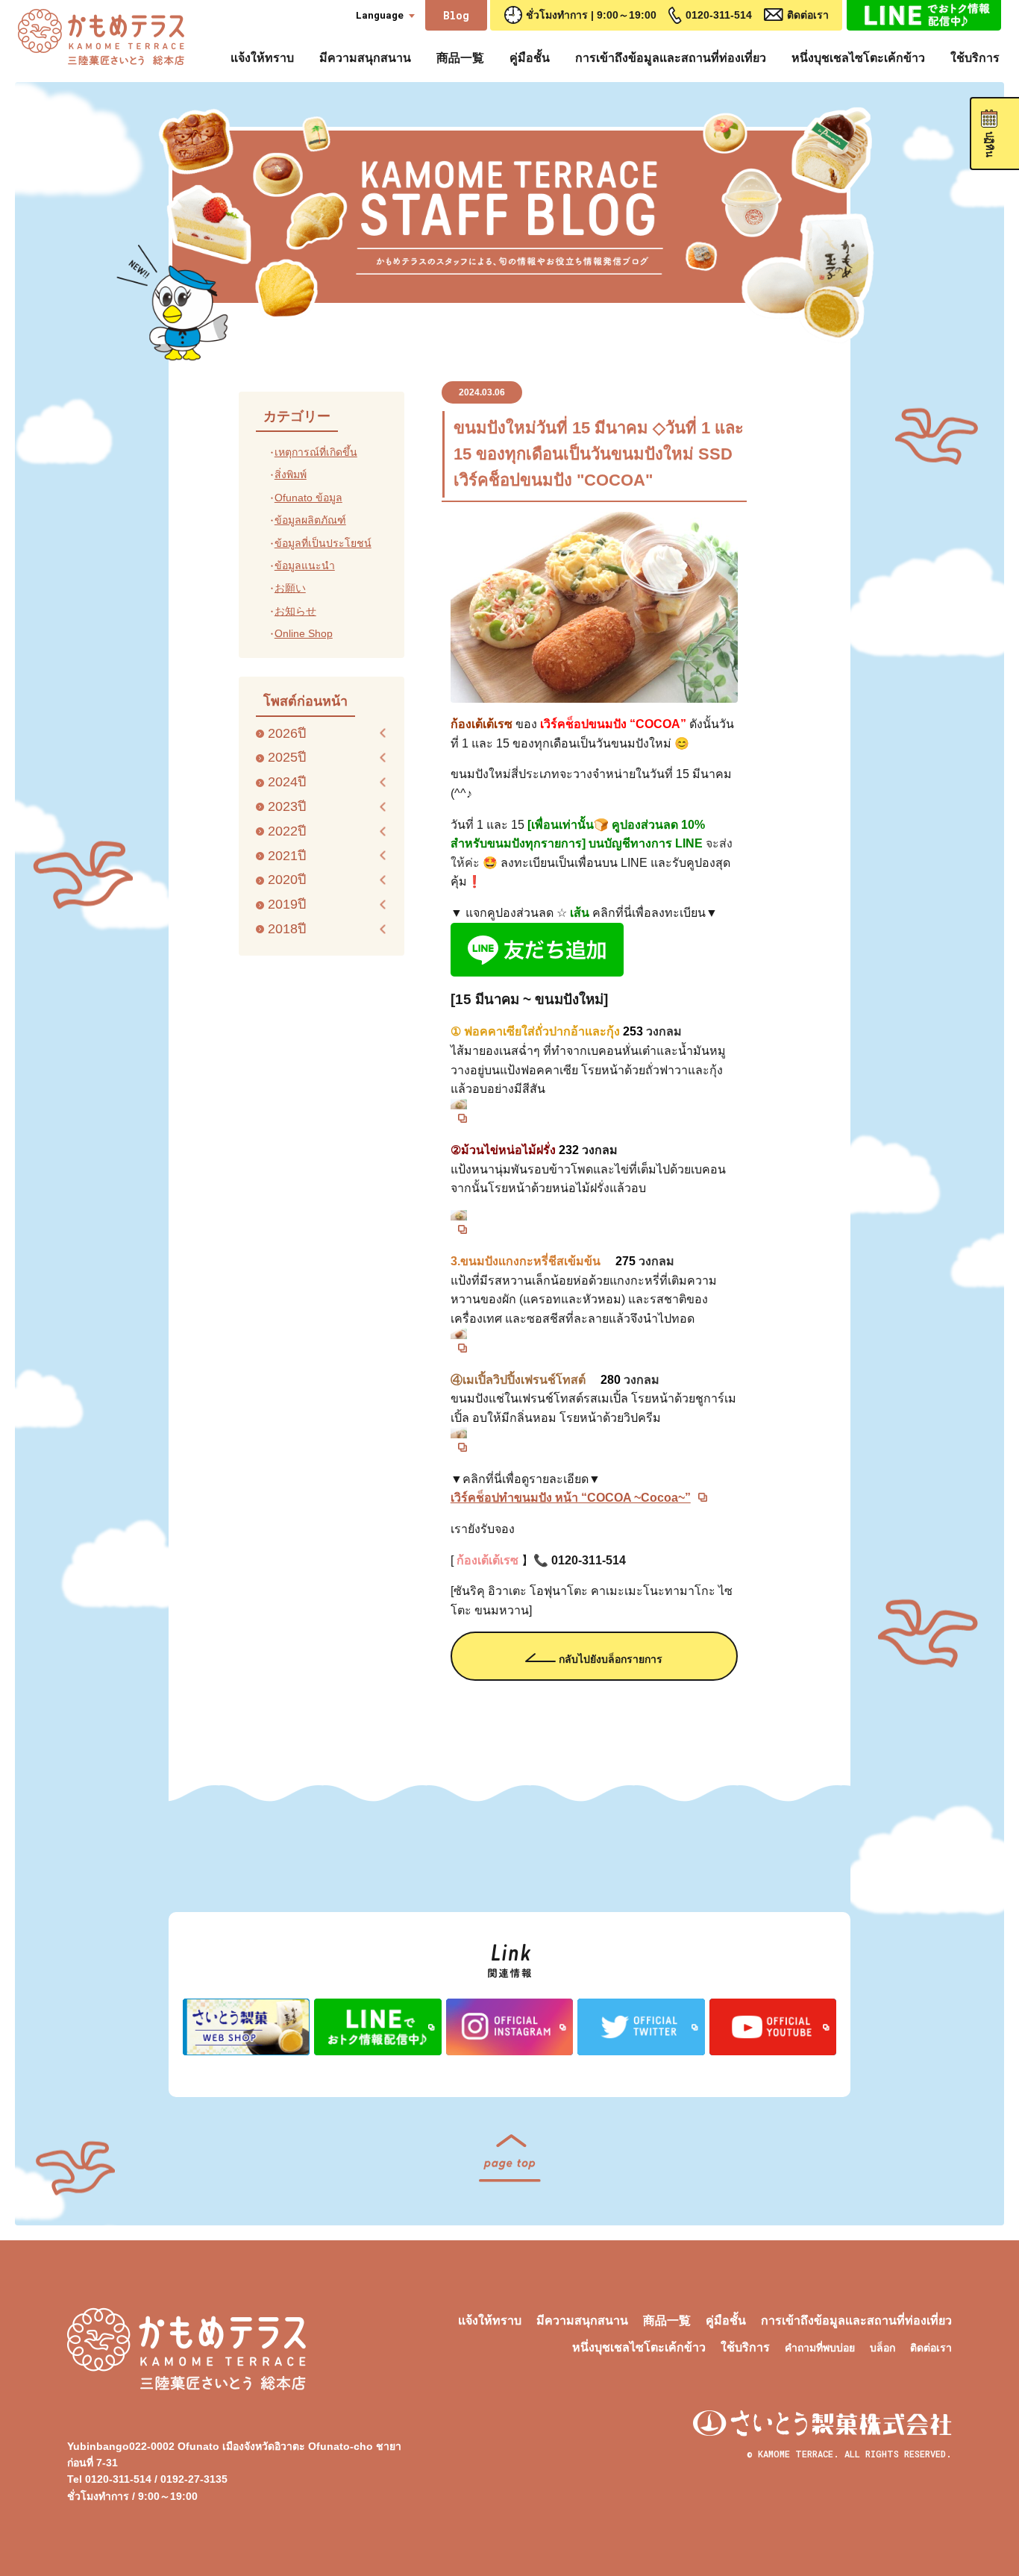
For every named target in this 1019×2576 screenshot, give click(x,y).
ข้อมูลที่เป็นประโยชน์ (323, 543)
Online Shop (304, 633)
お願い (290, 588)
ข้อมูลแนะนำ (305, 565)
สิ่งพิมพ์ (291, 474)
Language (380, 15)
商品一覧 (460, 58)
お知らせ (295, 611)
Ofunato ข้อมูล (308, 498)
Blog (456, 15)
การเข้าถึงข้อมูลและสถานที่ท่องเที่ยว (671, 58)
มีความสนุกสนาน (365, 58)
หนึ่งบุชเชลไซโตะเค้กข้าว (858, 58)
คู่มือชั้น (530, 58)
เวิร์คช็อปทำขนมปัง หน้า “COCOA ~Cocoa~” (571, 1498)
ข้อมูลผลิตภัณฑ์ (310, 520)
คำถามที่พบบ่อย (820, 2348)
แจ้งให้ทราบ (262, 58)
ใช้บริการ (975, 58)
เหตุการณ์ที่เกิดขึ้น (316, 452)
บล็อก (882, 2348)
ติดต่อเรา (808, 15)
